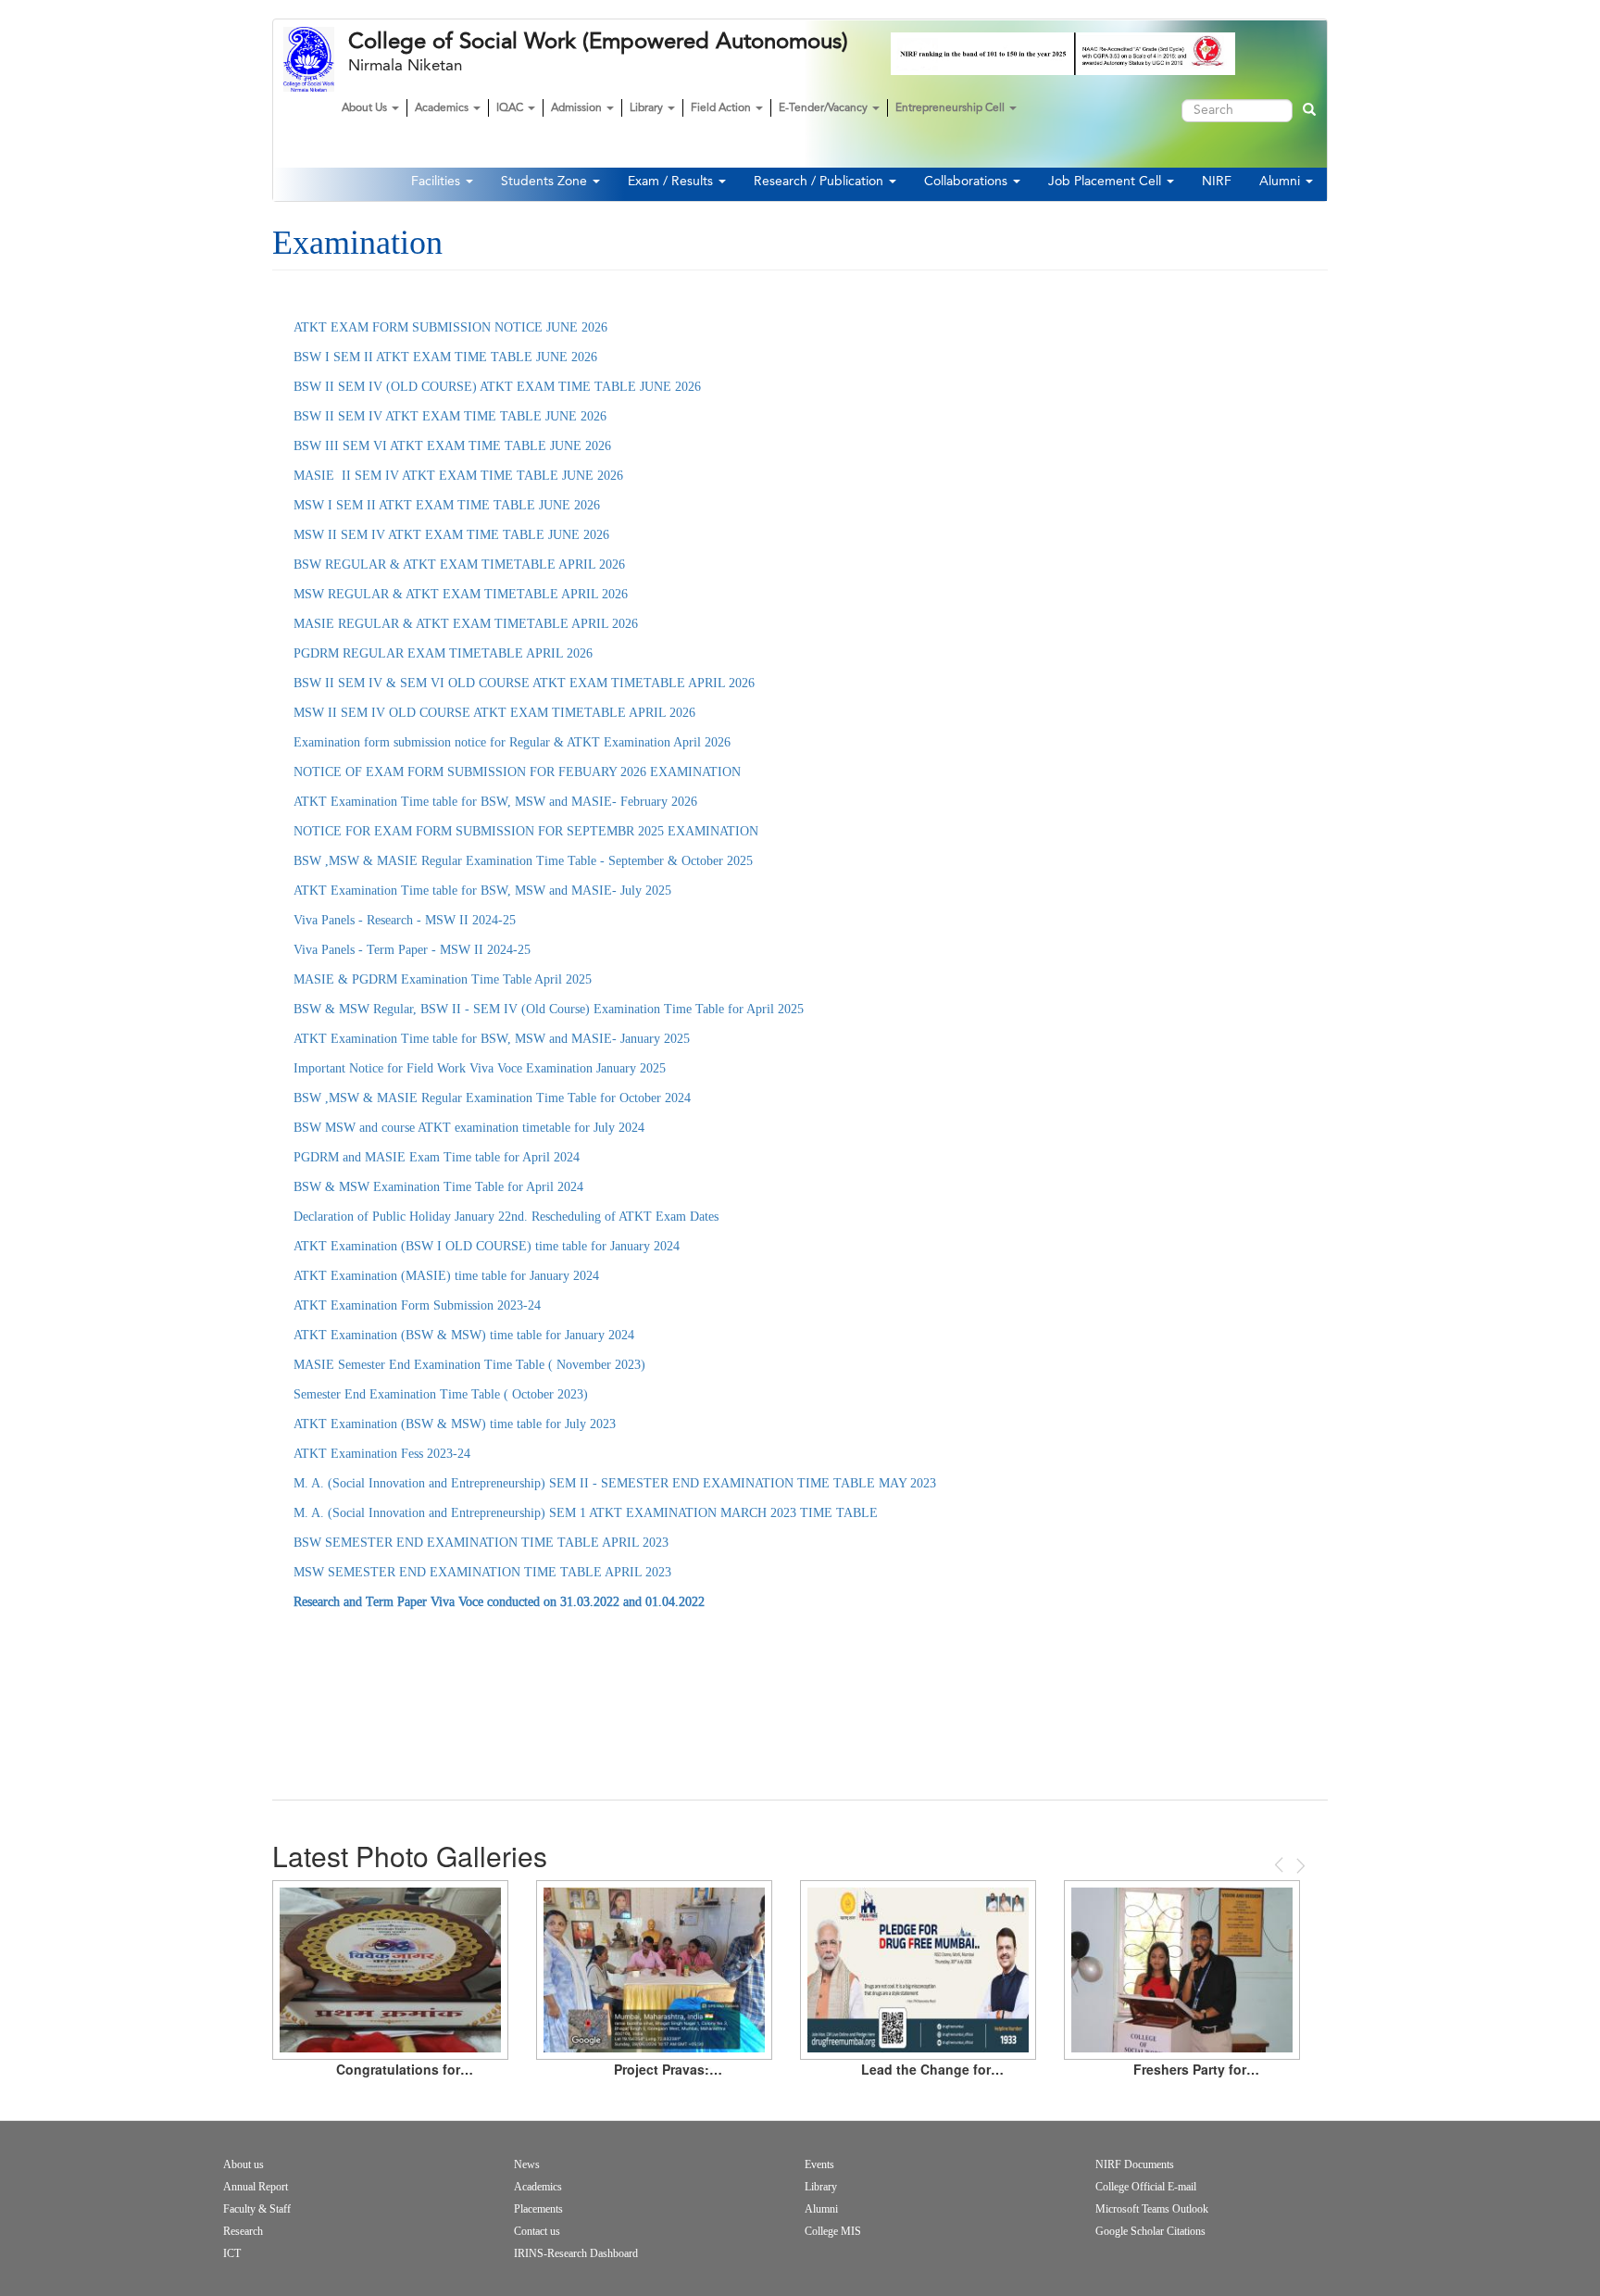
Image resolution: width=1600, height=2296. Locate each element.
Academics (443, 108)
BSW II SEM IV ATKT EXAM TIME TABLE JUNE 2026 (450, 416)
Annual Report (256, 2187)
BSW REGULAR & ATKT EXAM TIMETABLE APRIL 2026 (459, 565)
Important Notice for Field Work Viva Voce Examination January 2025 (480, 1068)
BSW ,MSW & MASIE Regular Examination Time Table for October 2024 (492, 1098)
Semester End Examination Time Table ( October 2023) (441, 1394)
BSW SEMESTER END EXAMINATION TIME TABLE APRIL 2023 (481, 1543)
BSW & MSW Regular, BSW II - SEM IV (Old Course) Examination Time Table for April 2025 (549, 1009)
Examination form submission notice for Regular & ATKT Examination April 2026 (512, 742)
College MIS (833, 2231)
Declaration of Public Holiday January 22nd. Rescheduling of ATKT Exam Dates (508, 1217)
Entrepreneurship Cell (951, 108)
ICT (232, 2253)
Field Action (722, 108)
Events (819, 2164)
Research (243, 2231)
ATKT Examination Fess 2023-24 (382, 1454)
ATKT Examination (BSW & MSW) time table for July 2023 (455, 1424)
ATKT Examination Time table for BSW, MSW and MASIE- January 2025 (494, 1039)
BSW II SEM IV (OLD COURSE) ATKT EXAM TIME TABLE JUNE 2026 (497, 387)
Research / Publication (820, 182)
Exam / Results (672, 182)
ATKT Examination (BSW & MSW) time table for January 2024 (464, 1335)
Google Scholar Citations (1150, 2231)
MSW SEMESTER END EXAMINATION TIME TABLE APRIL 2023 (482, 1572)
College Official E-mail (1146, 2187)
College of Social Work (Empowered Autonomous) (598, 42)
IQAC (511, 108)
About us (244, 2164)
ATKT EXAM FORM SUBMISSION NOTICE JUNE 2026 (450, 327)
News (527, 2164)
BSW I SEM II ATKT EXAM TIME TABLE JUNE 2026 (445, 357)
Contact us (537, 2231)
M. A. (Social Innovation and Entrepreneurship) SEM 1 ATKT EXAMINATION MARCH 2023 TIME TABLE (586, 1513)
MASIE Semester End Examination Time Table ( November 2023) (469, 1365)
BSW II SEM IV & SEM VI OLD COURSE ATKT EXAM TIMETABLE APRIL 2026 (524, 683)
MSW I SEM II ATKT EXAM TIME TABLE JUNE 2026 (447, 505)
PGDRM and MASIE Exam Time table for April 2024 (437, 1157)
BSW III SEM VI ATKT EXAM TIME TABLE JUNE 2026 (452, 446)
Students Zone (546, 182)
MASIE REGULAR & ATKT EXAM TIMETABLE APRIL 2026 (466, 624)
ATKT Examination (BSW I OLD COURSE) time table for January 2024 (487, 1246)
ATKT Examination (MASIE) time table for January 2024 (446, 1276)
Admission (578, 108)
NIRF (1217, 182)
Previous (1281, 1865)
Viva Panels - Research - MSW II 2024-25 (405, 920)
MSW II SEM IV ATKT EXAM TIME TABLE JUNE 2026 (451, 535)
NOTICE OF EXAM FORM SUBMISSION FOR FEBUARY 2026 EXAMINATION (517, 772)
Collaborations (968, 182)
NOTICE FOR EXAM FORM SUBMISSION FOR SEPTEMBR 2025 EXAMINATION (526, 831)
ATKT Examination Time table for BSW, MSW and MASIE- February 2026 (495, 802)
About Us (366, 108)
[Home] (316, 59)
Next (1299, 1866)
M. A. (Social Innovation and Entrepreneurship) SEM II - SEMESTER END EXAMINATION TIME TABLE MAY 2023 (615, 1483)
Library (648, 108)
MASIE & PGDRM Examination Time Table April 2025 (443, 979)
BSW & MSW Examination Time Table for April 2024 (438, 1187)
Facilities (437, 182)
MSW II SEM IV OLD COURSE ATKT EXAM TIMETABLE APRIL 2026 (494, 713)
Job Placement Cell (1106, 182)
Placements (538, 2209)
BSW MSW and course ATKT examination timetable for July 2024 (469, 1128)
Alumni (1281, 182)
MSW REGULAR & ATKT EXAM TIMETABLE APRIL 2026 (461, 594)
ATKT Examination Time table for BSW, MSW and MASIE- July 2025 (484, 891)
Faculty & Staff (257, 2209)
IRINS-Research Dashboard (576, 2253)
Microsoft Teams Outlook (1152, 2209)
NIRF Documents (1135, 2164)
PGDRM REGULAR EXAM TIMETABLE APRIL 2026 (443, 653)
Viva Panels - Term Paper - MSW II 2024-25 (412, 950)
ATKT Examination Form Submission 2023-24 (417, 1305)
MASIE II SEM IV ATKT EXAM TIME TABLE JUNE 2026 (458, 476)
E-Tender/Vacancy (825, 108)
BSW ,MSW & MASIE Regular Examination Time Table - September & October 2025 (523, 861)
